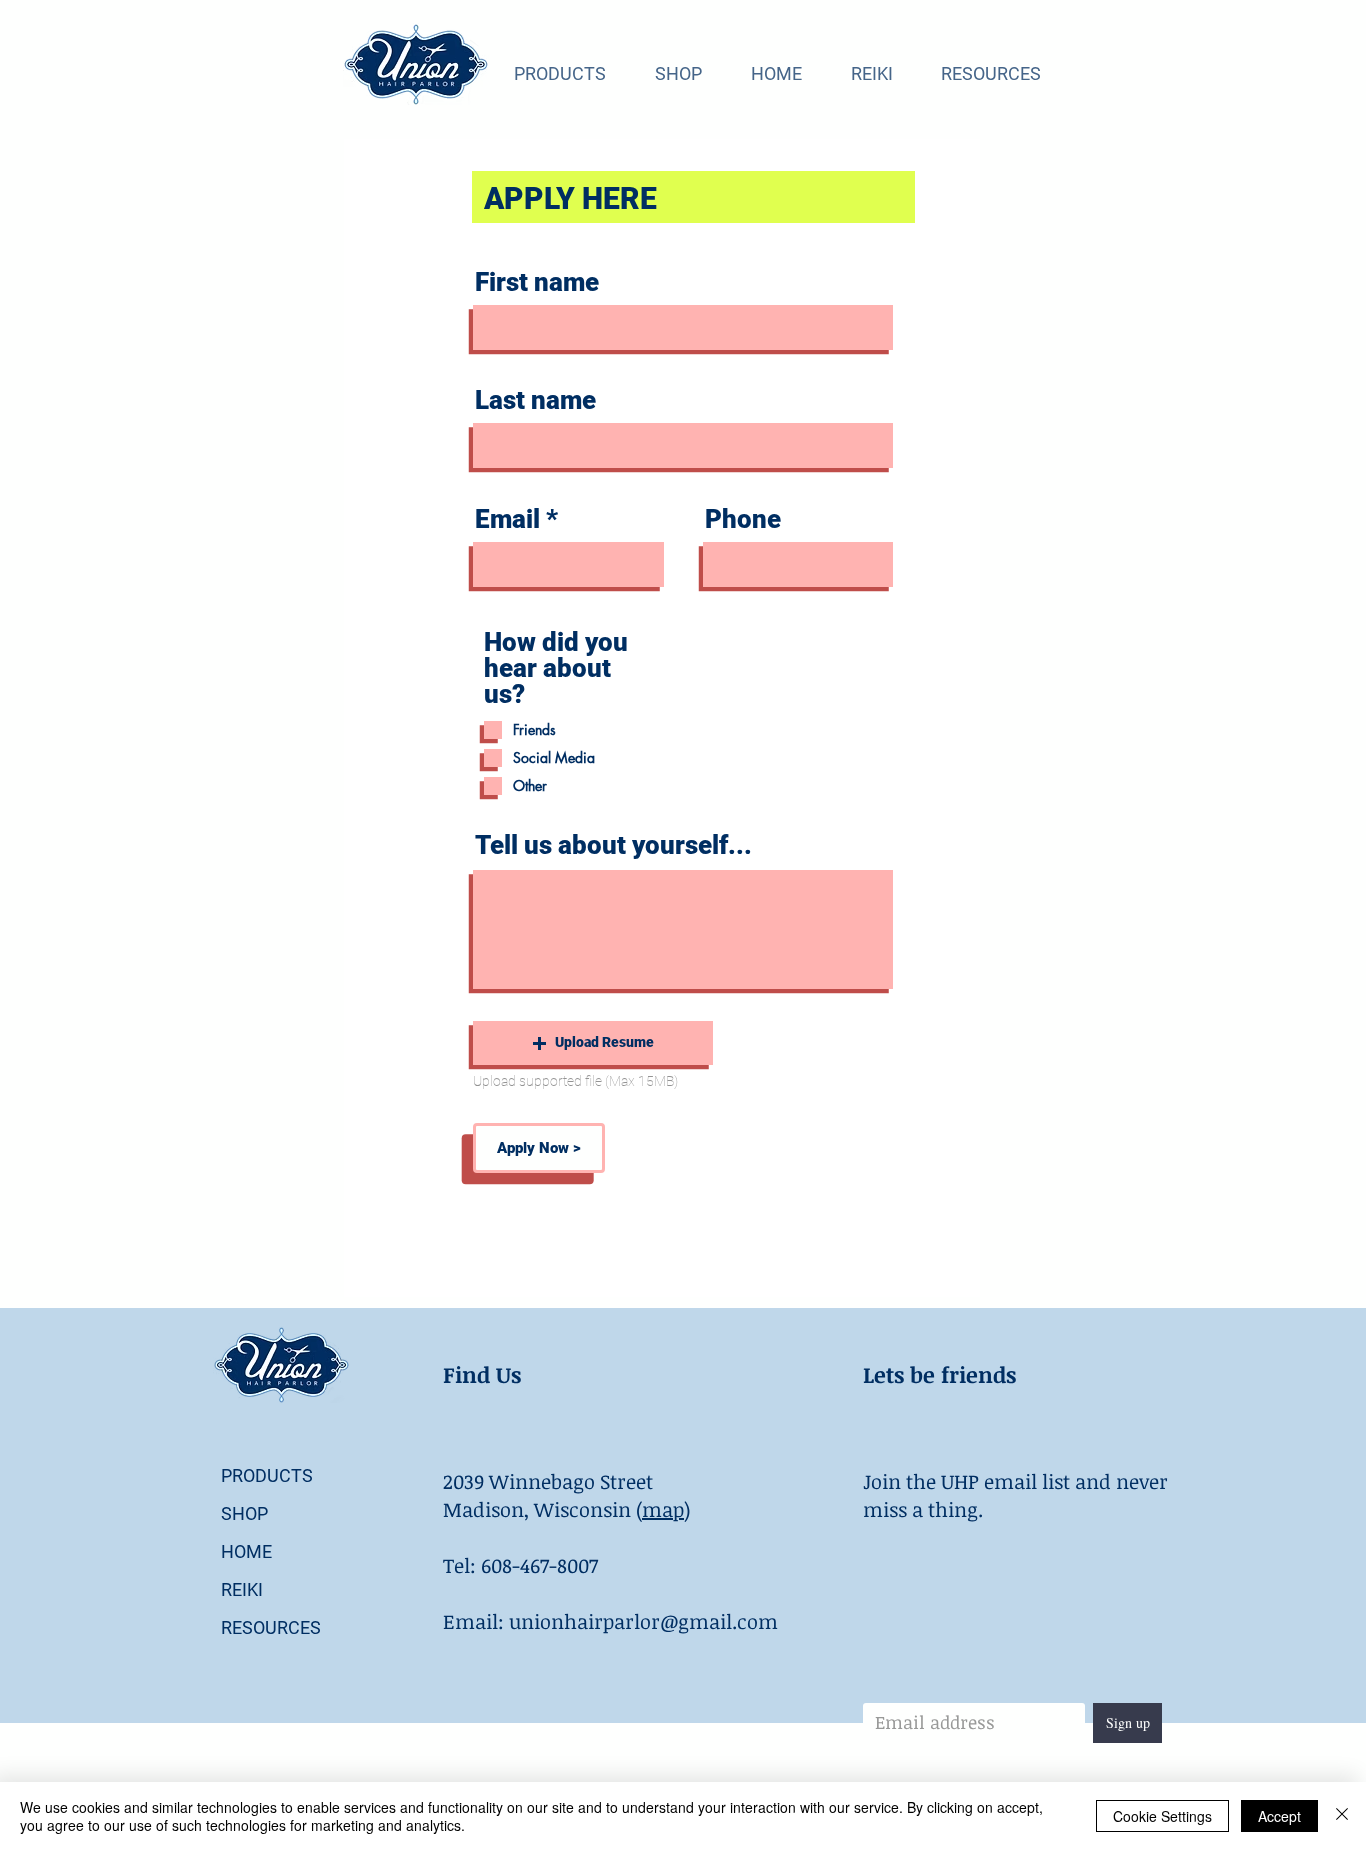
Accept (1279, 1816)
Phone (743, 519)
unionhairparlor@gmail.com (643, 1621)
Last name (535, 400)
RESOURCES (271, 1627)
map (663, 1509)
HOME (246, 1551)
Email (507, 519)
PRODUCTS (267, 1475)
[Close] (1342, 1816)
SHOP (244, 1513)
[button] (593, 1043)
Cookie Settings (1162, 1816)
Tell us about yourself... (613, 845)
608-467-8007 (539, 1565)
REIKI (242, 1589)
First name (537, 282)
